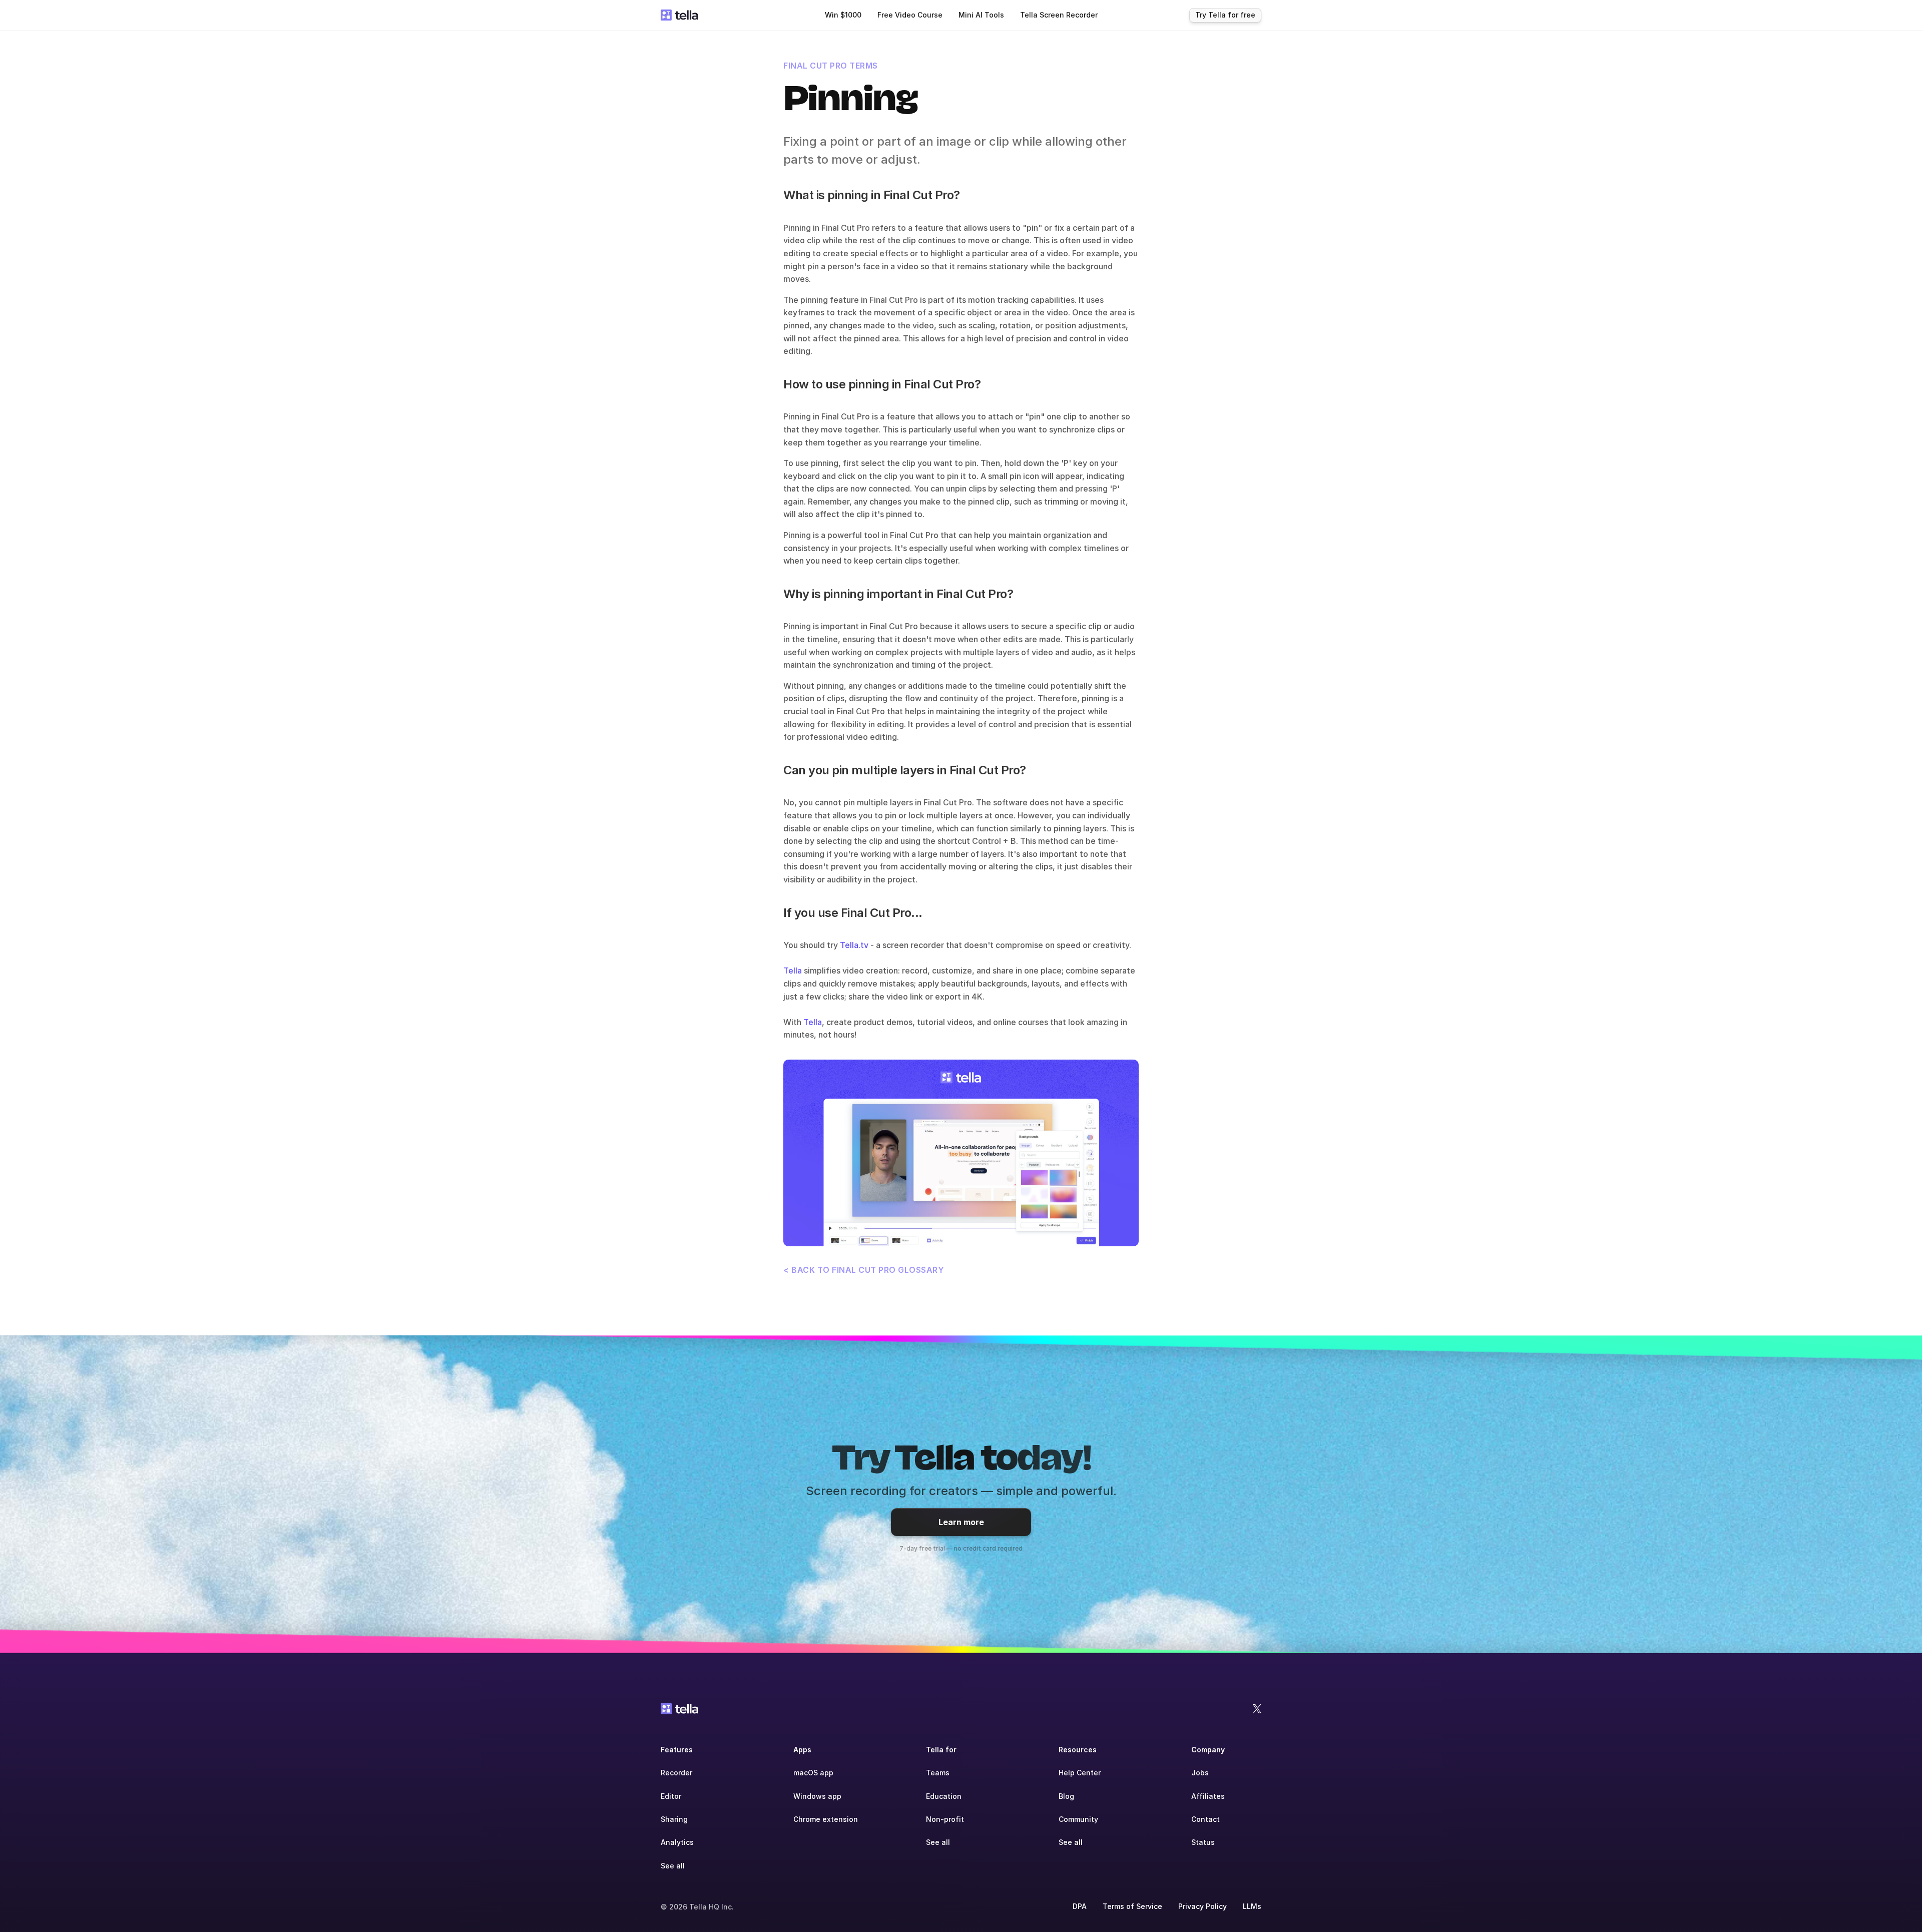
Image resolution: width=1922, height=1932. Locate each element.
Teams (938, 1773)
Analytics (677, 1842)
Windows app (817, 1796)
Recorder (676, 1773)
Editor (671, 1796)
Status (1203, 1842)
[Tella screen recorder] (961, 1153)
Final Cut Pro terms (831, 66)
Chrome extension (826, 1819)
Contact (1206, 1819)
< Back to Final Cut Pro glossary (864, 1270)
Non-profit (945, 1819)
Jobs (1200, 1773)
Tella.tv (854, 945)
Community (1078, 1819)
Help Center (1080, 1773)
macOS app (813, 1773)
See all (673, 1866)
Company (1208, 1750)
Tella (793, 971)
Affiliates (1208, 1796)
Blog (1066, 1796)
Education (944, 1796)
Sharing (674, 1819)
